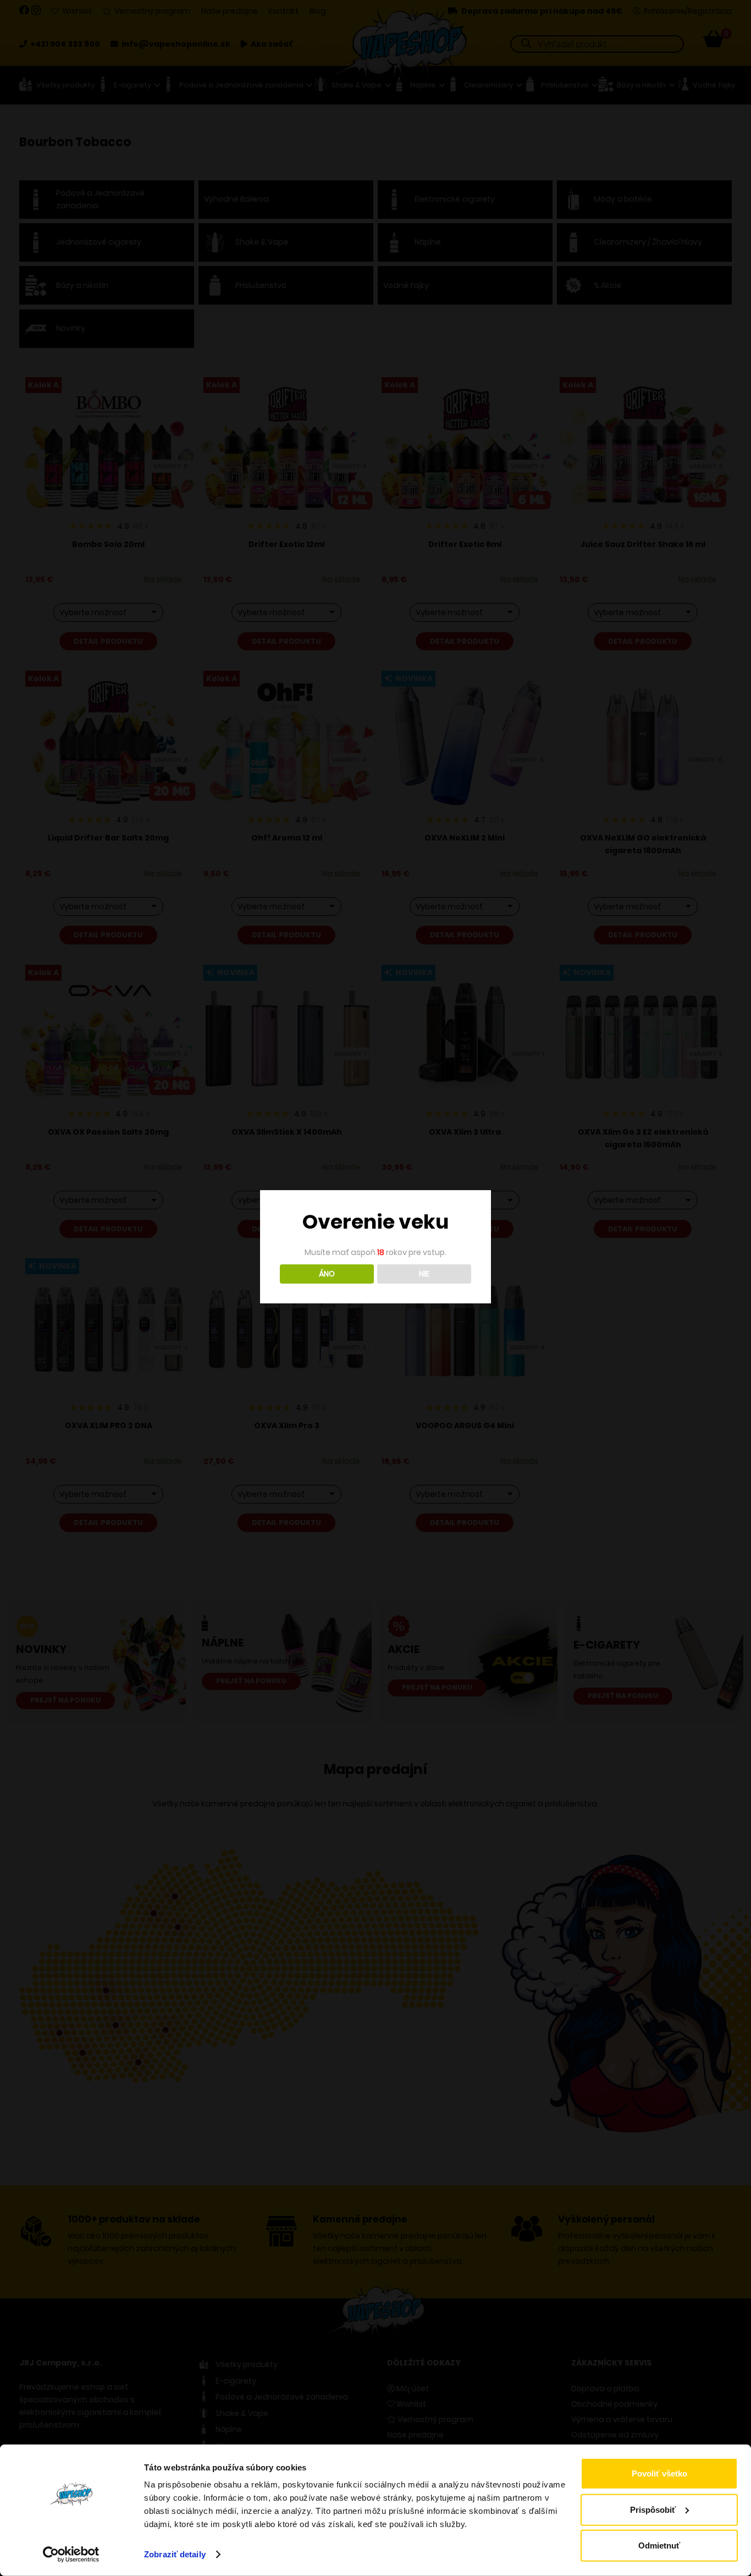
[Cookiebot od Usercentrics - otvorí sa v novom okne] (71, 2555)
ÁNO (327, 1274)
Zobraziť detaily (175, 2554)
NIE (424, 1274)
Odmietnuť (659, 2545)
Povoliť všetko (659, 2473)
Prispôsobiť (653, 2509)
